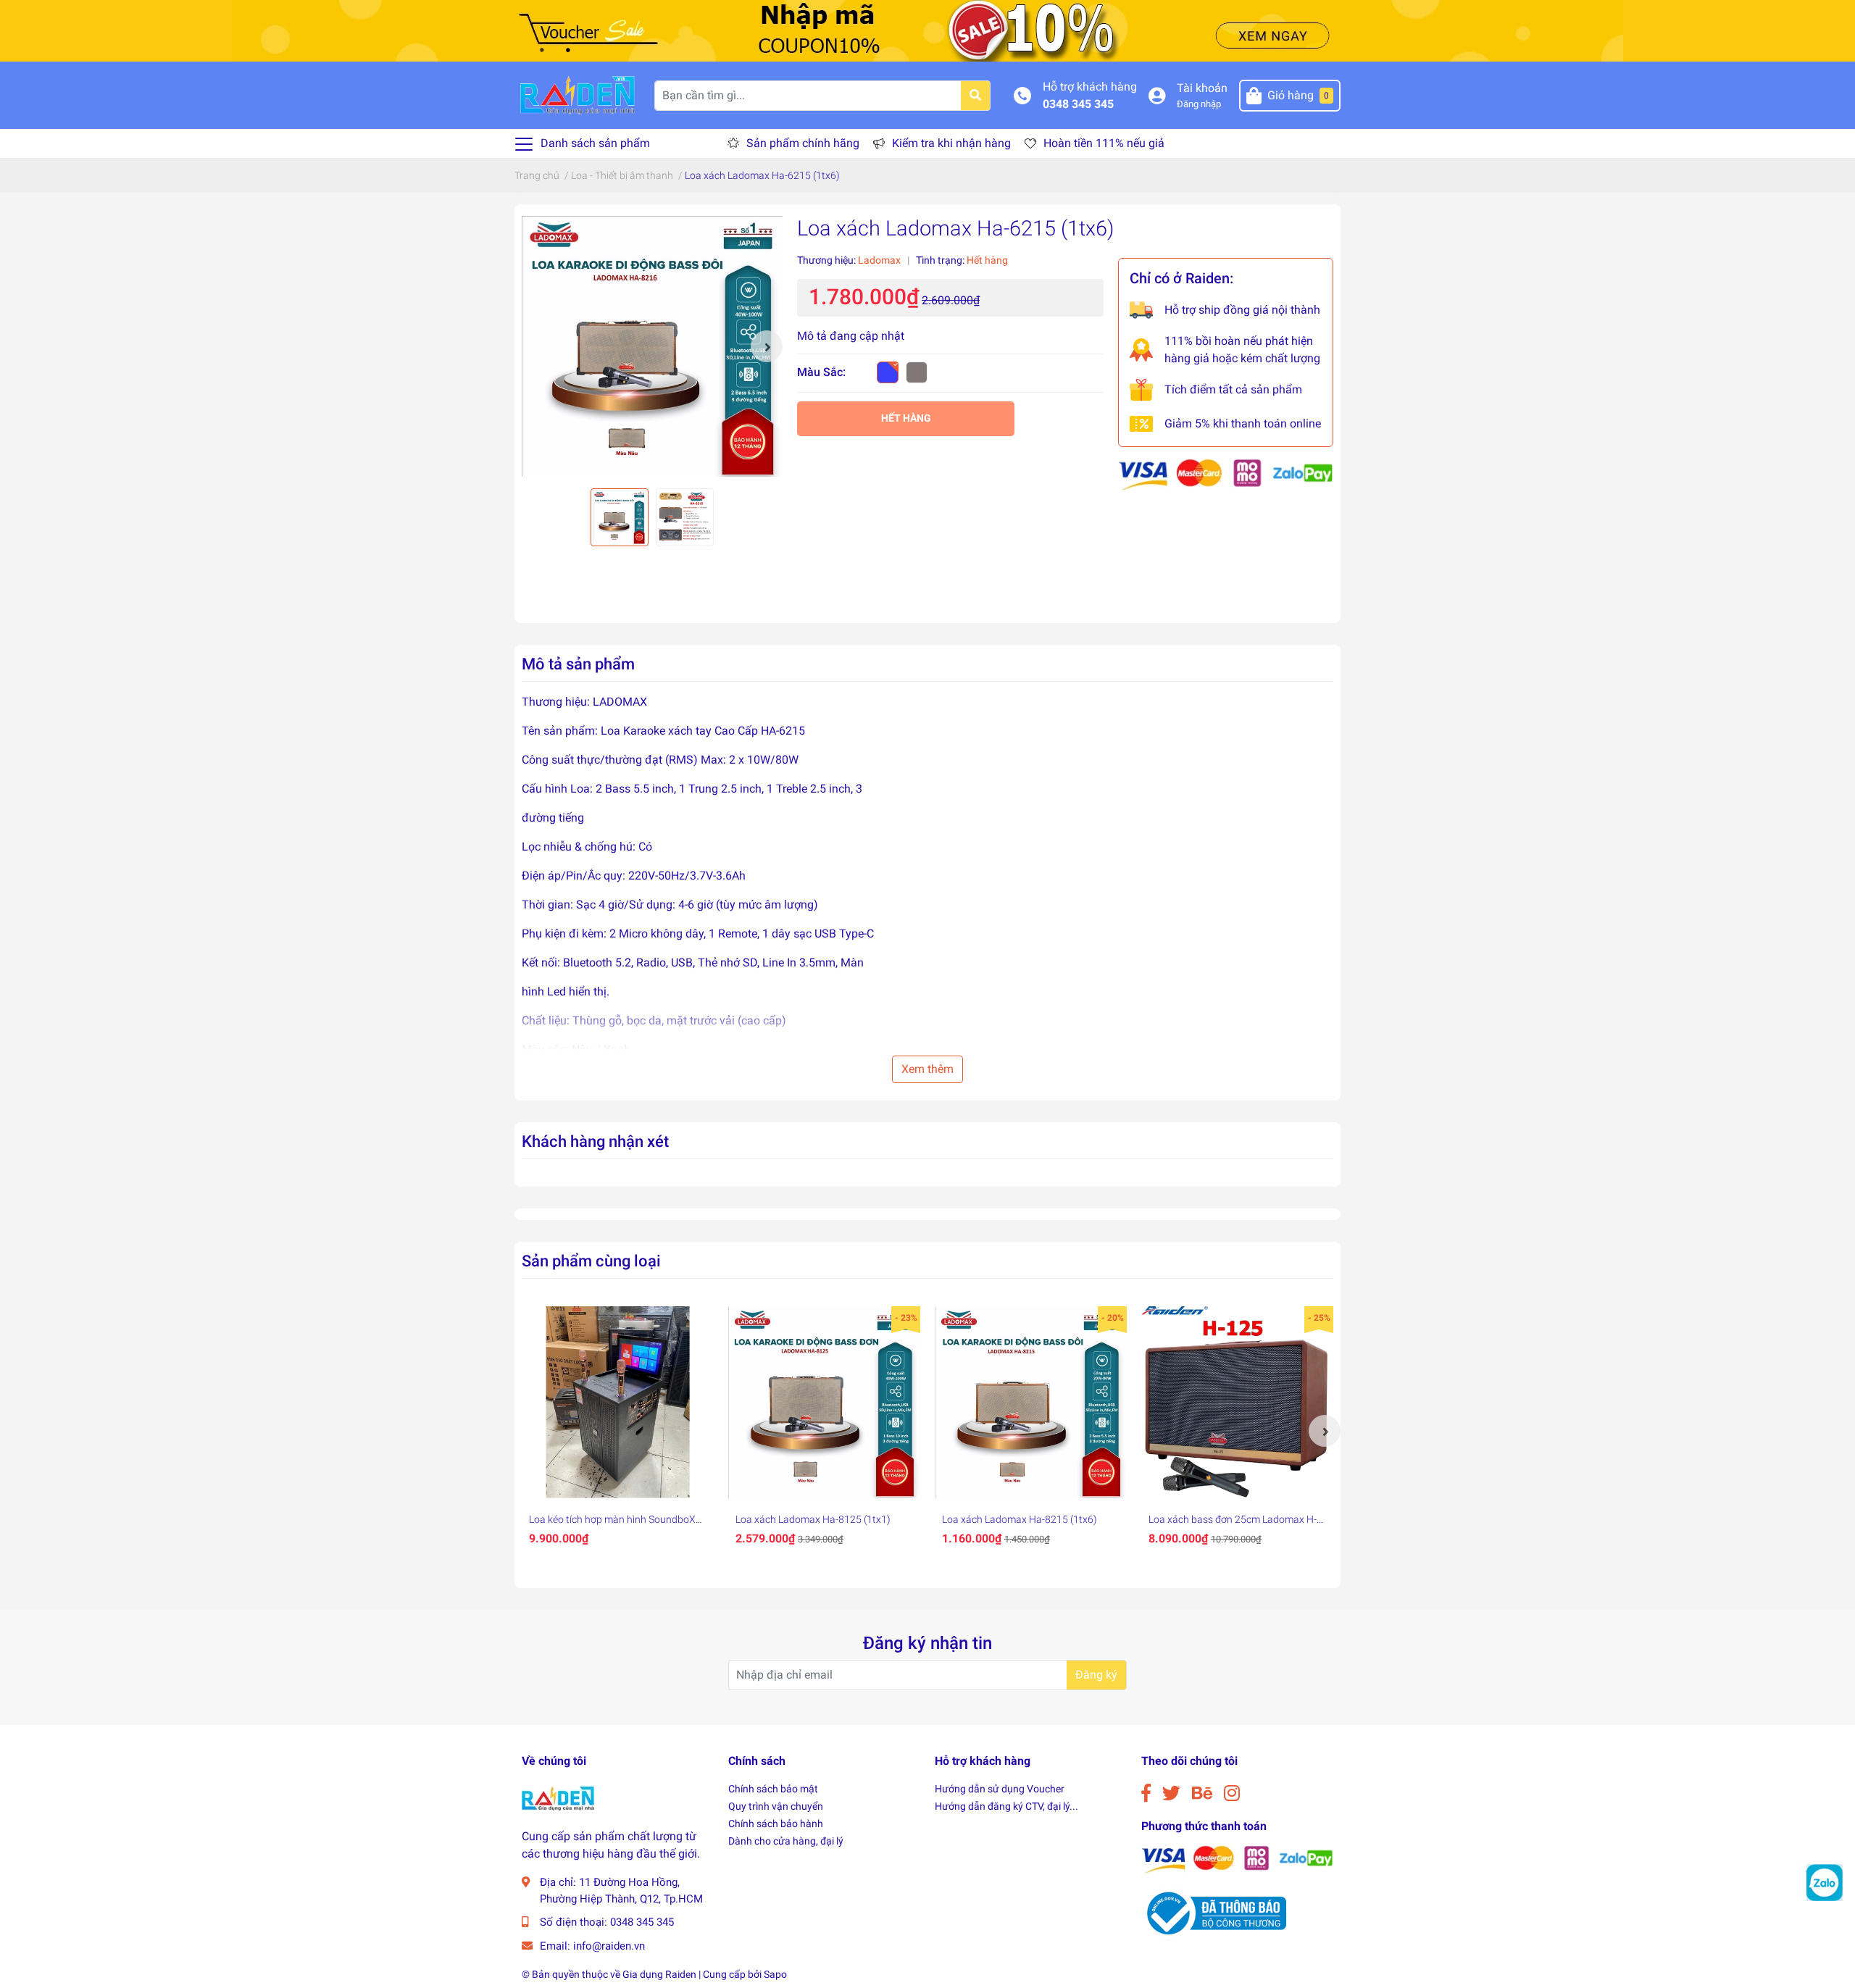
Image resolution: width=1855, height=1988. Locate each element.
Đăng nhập (1199, 104)
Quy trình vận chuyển (776, 1806)
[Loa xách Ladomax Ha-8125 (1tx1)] (824, 1402)
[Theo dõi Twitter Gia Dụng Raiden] (1171, 1793)
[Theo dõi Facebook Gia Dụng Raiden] (1146, 1793)
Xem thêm (927, 1069)
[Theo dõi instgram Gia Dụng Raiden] (1232, 1793)
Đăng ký (1096, 1675)
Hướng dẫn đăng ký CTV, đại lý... (1006, 1806)
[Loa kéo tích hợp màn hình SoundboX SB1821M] (618, 1402)
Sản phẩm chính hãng (803, 143)
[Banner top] (927, 30)
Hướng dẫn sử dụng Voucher (1000, 1789)
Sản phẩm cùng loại (591, 1261)
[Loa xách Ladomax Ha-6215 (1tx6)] (652, 346)
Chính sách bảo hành (776, 1824)
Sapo (775, 1974)
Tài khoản (1202, 88)
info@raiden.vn (609, 1946)
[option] (652, 346)
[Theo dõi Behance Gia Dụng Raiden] (1202, 1793)
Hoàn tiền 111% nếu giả (1104, 143)
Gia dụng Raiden (659, 1974)
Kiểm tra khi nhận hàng (951, 143)
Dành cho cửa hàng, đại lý (786, 1841)
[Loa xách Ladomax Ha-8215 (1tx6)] (1031, 1402)
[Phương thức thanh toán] (1226, 474)
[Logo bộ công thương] (1214, 1913)
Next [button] (767, 346)
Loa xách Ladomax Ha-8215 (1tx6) (1020, 1519)
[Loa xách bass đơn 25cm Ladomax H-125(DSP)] (1237, 1402)
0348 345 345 (1078, 104)
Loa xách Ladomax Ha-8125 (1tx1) (813, 1519)
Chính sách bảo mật (773, 1789)
